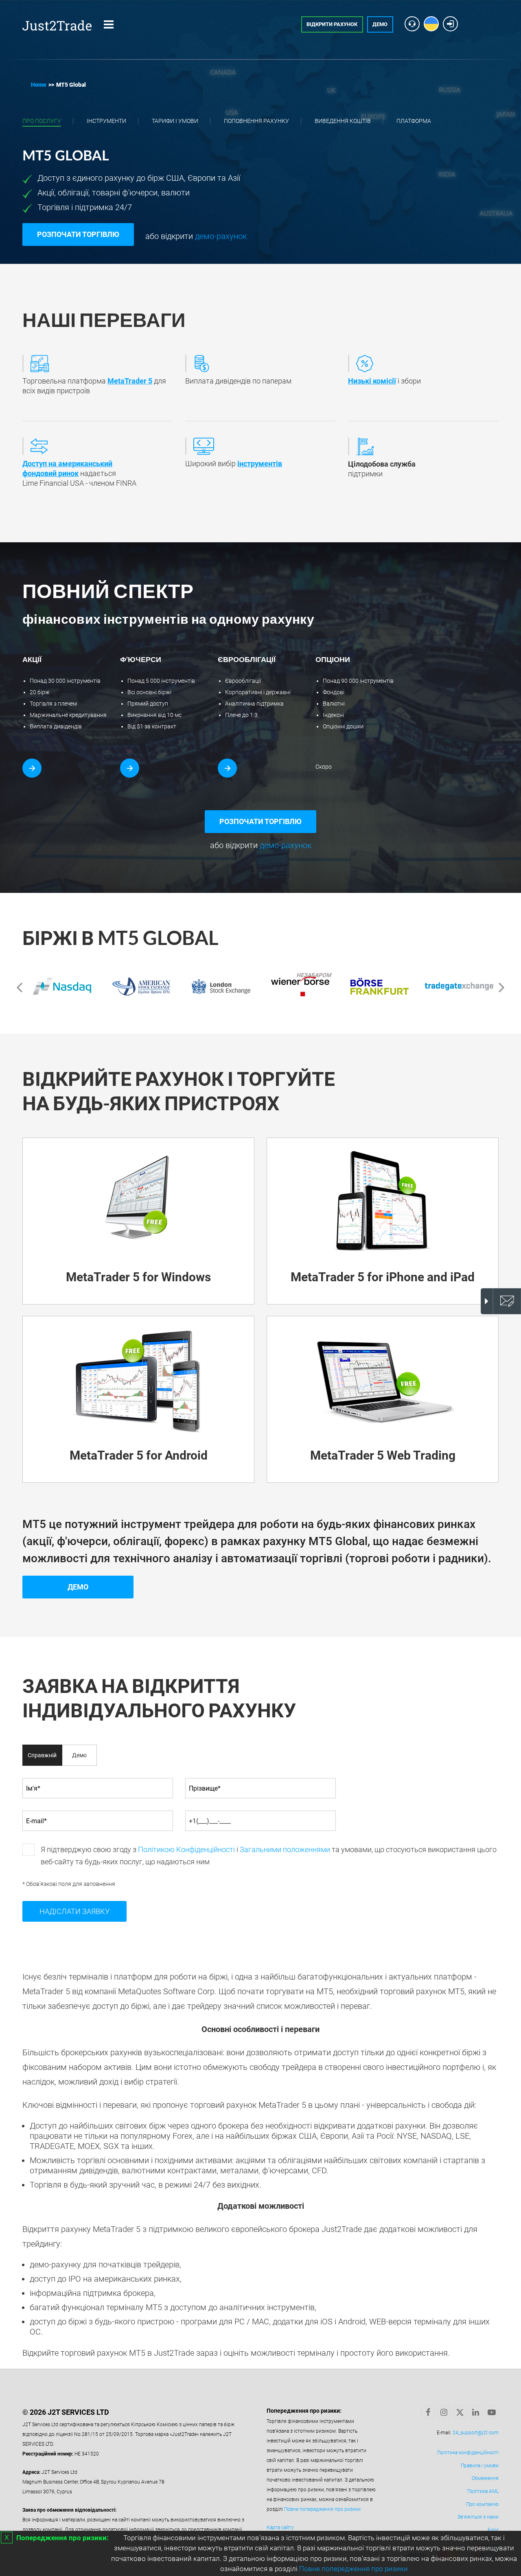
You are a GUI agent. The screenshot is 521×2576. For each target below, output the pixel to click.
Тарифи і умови (175, 121)
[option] (62, 987)
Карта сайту (280, 2528)
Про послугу (42, 121)
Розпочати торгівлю (78, 234)
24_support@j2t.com (476, 2433)
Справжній (42, 1755)
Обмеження (485, 2478)
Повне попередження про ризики (354, 2569)
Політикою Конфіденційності (186, 1849)
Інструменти (106, 121)
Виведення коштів (343, 121)
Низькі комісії (372, 381)
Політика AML (483, 2491)
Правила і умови (480, 2466)
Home (39, 85)
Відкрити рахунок (332, 24)
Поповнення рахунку (256, 121)
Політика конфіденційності (468, 2453)
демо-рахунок (220, 236)
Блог (493, 2530)
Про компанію (482, 2504)
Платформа (414, 121)
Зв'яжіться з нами (478, 2517)
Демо (380, 24)
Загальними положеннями (285, 1849)
